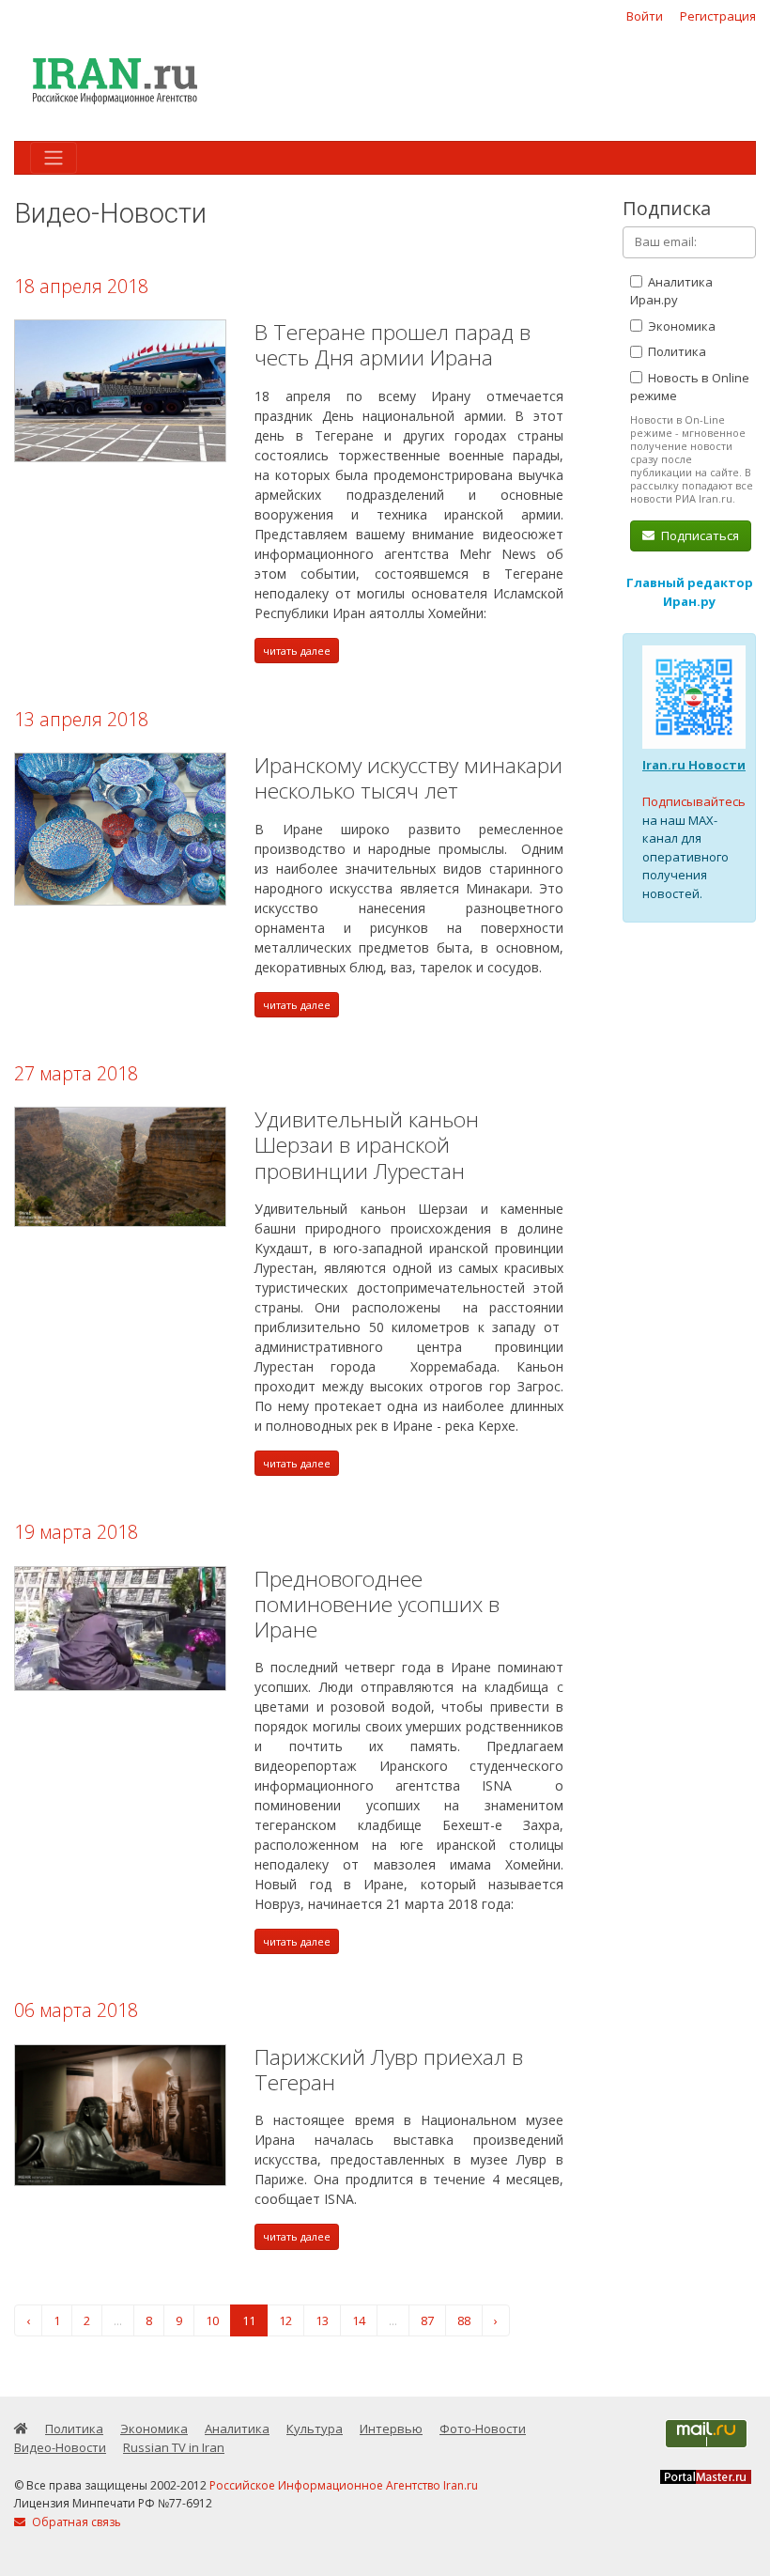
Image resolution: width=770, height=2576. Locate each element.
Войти (645, 16)
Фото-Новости (483, 2429)
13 (322, 2320)
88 (464, 2320)
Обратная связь (75, 2522)
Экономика (680, 326)
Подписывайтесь (694, 801)
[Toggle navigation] (54, 158)
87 (427, 2320)
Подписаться (699, 535)
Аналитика (237, 2429)
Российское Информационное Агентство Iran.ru (344, 2485)
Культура (315, 2429)
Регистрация (718, 16)
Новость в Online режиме (690, 387)
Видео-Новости (60, 2447)
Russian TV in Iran (174, 2447)
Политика (676, 351)
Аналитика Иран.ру (671, 291)
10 (212, 2320)
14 (359, 2320)
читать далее (297, 651)
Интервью (391, 2429)
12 (285, 2320)
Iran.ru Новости (694, 765)
